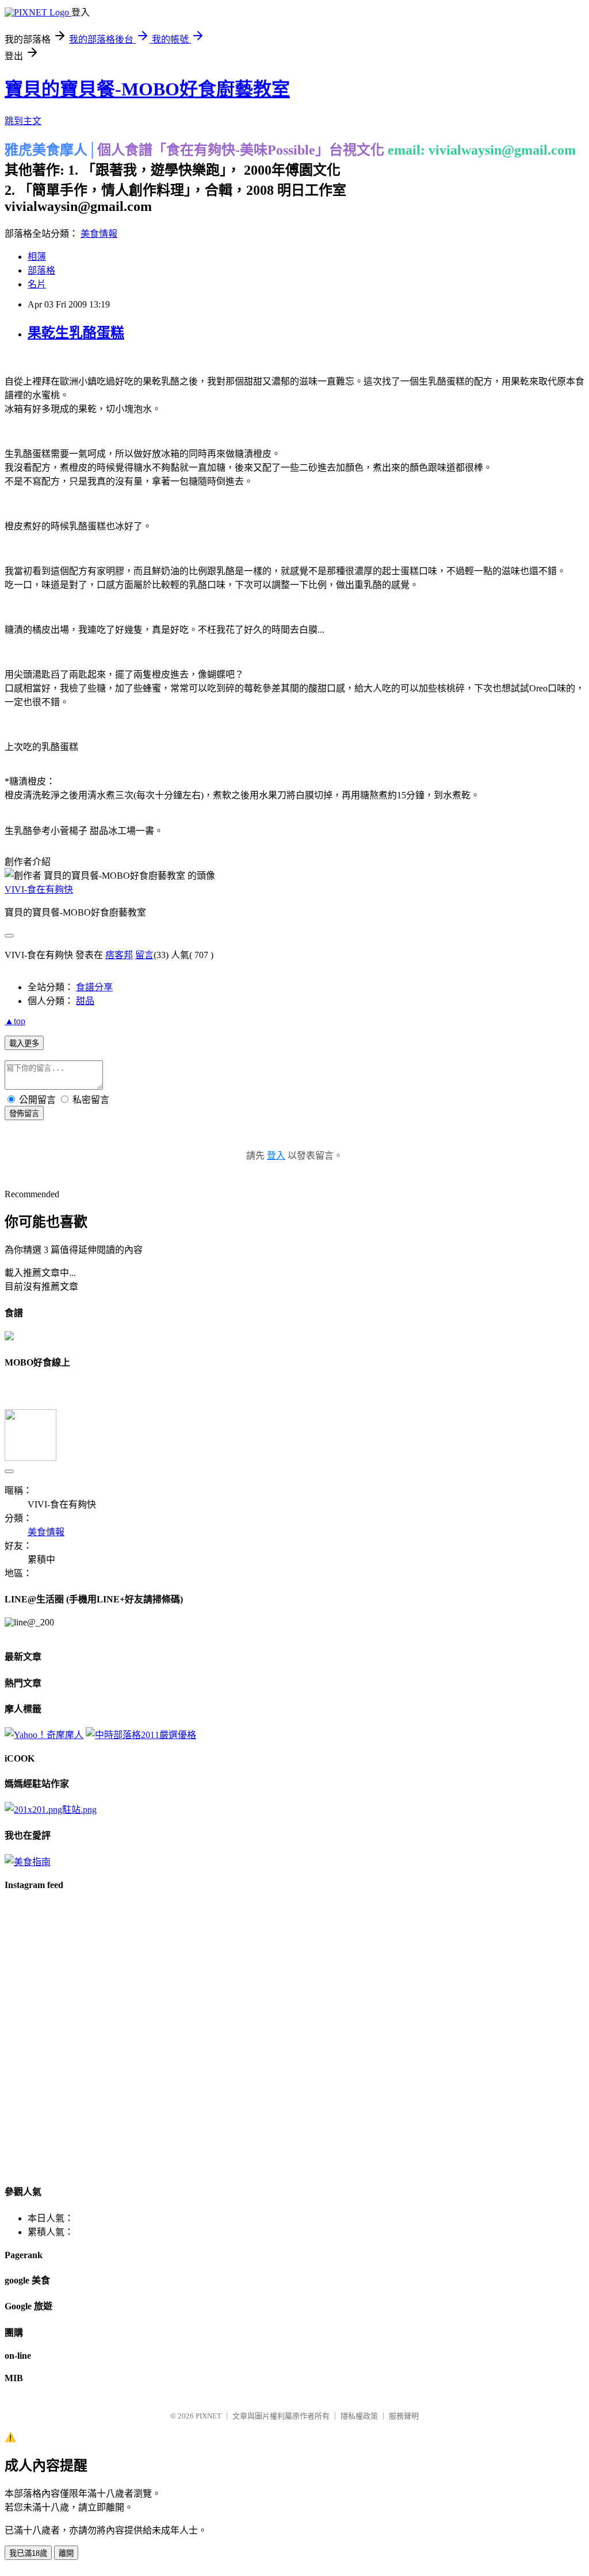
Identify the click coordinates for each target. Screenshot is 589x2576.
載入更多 (24, 1043)
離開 (66, 2553)
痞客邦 (119, 955)
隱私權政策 (359, 2416)
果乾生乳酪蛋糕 (76, 333)
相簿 (37, 257)
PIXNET (209, 2416)
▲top (15, 1021)
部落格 (41, 270)
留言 (144, 955)
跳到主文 (23, 121)
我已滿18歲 (28, 2553)
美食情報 (99, 234)
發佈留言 (24, 1114)
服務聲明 (404, 2416)
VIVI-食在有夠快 (39, 889)
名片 (37, 284)
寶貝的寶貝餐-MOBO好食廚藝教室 (147, 89)
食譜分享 (94, 987)
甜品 (85, 1001)
